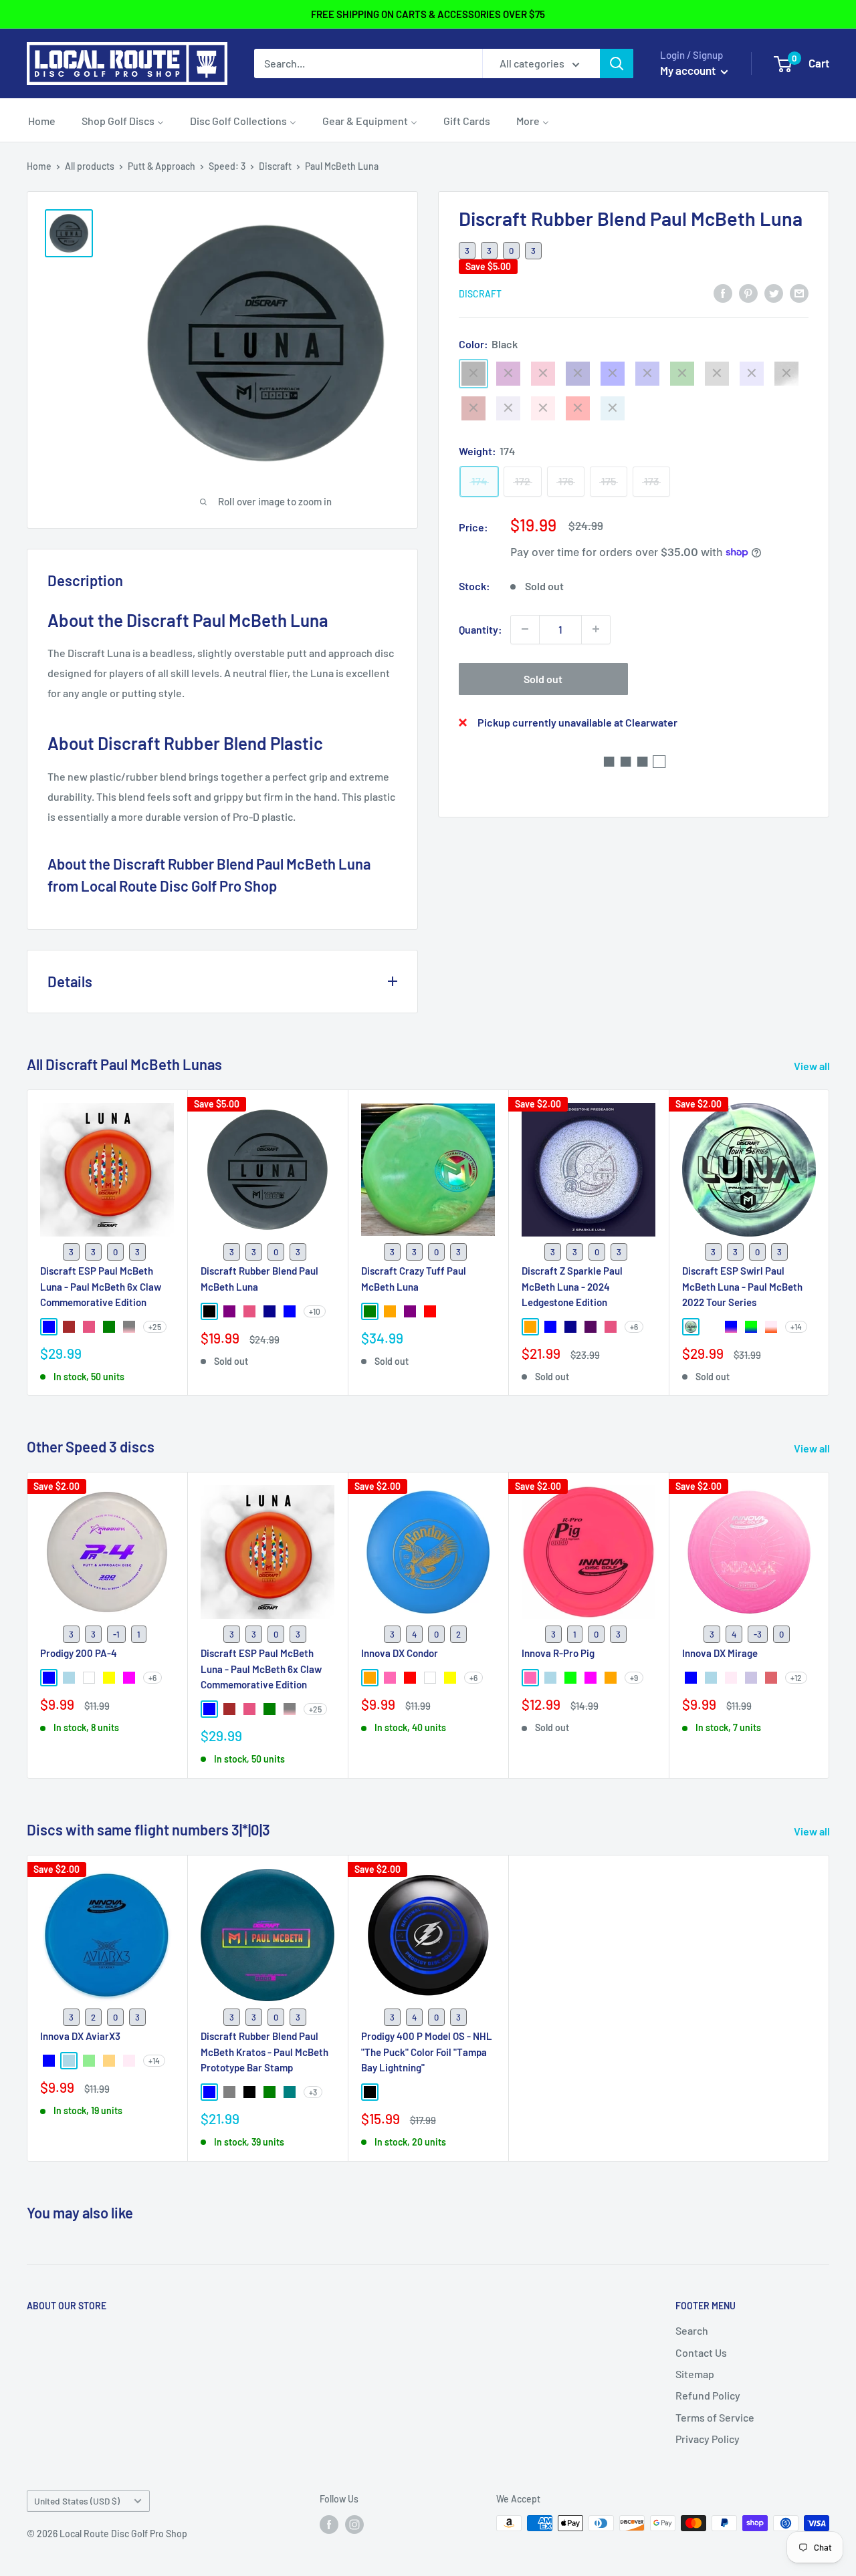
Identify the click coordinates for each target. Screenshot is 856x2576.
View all (813, 1066)
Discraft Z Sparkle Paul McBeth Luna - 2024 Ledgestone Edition (572, 1286)
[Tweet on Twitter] (774, 292)
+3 (313, 2092)
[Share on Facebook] (723, 292)
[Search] (617, 63)
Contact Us (701, 2352)
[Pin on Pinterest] (748, 292)
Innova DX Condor (400, 1654)
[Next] (830, 1243)
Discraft (275, 166)
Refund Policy (708, 2395)
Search (692, 2330)
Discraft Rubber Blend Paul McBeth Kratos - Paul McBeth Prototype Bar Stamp (264, 2052)
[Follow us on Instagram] (354, 2525)
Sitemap (695, 2374)
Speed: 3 (227, 166)
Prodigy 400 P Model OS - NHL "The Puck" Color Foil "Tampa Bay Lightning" (427, 2052)
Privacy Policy (708, 2439)
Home (39, 166)
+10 (315, 1311)
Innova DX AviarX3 (80, 2036)
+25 (155, 1327)
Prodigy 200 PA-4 (79, 1654)
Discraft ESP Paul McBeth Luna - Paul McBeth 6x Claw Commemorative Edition (101, 1286)
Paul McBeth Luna (342, 166)
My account (689, 70)
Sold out (543, 678)
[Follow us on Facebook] (329, 2525)
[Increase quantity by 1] (596, 629)
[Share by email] (799, 292)
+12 (796, 1678)
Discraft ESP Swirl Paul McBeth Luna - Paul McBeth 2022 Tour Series (742, 1286)
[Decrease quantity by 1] (525, 629)
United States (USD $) (77, 2501)
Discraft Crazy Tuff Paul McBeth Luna (414, 1278)
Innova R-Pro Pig (558, 1654)
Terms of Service (715, 2417)
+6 (634, 1327)
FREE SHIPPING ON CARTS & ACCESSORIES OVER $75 (428, 14)
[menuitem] (42, 120)
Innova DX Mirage (720, 1654)
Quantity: (480, 629)
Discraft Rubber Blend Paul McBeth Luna (259, 1278)
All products (90, 166)
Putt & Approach (162, 166)
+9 (634, 1678)
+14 (796, 1327)
